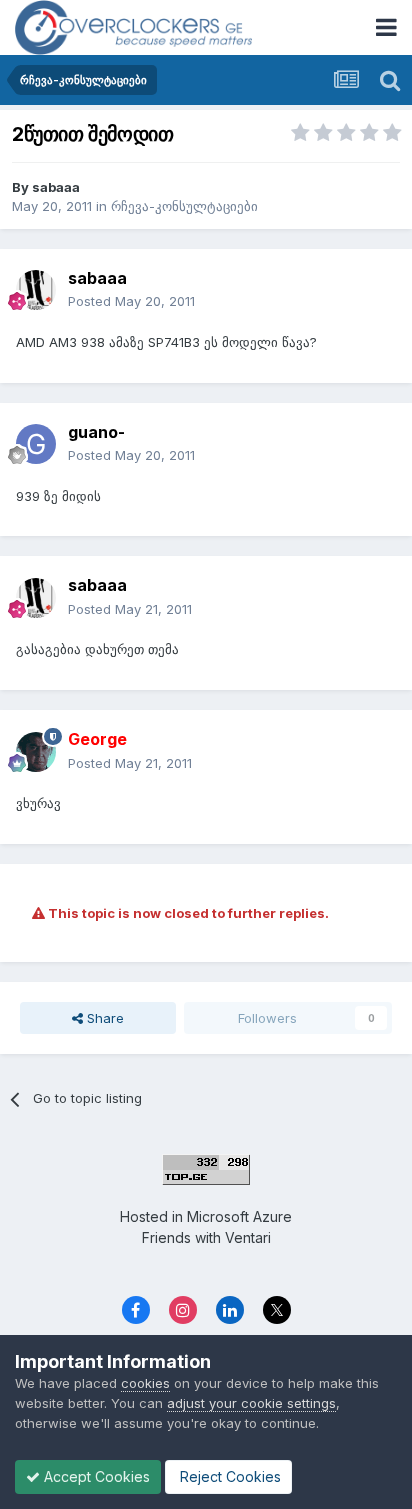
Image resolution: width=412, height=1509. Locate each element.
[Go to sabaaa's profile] (36, 290)
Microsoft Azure (239, 1216)
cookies (145, 1383)
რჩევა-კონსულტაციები (184, 206)
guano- (96, 432)
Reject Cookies (228, 1476)
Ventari (248, 1237)
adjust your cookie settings (251, 1403)
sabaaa (56, 187)
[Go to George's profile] (36, 752)
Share (103, 1018)
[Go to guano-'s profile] (36, 444)
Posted (131, 301)
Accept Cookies (95, 1476)
